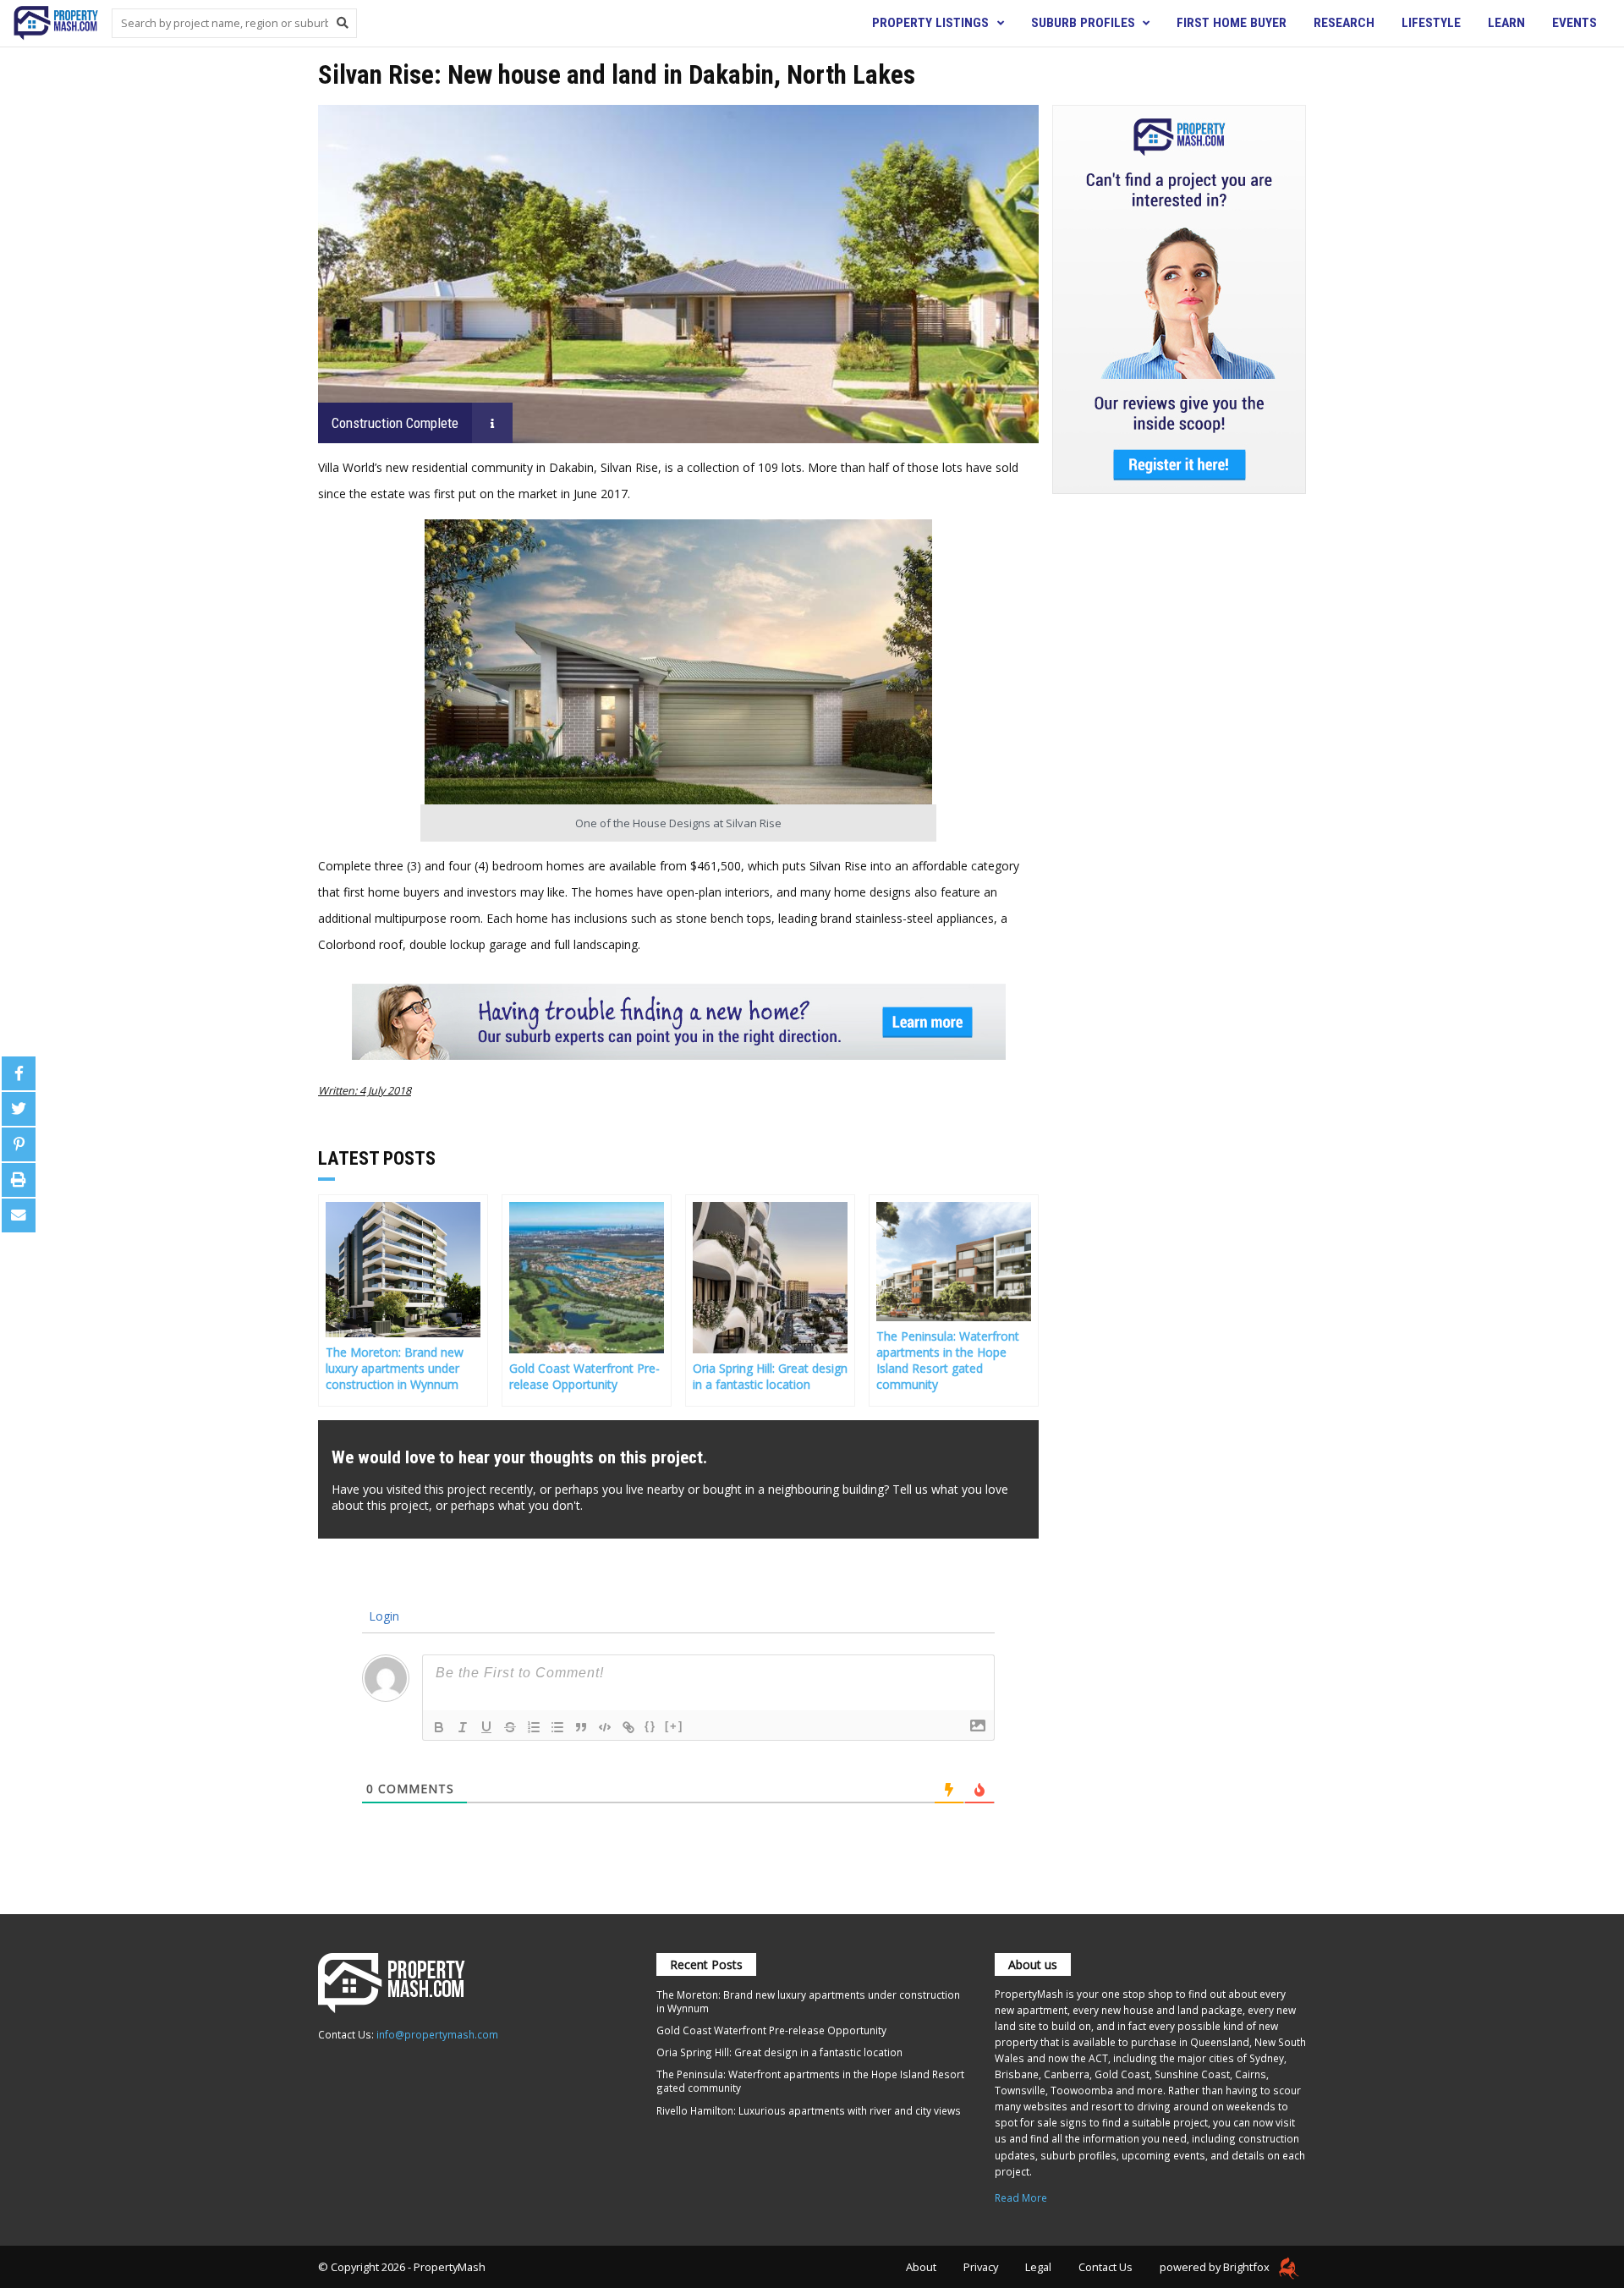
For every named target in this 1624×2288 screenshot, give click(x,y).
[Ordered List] (534, 1727)
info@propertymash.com (437, 2034)
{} (650, 1726)
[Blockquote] (581, 1727)
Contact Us (1106, 2267)
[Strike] (510, 1727)
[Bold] (439, 1727)
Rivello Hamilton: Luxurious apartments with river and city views (809, 2110)
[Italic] (463, 1727)
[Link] (628, 1727)
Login (382, 1616)
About (921, 2267)
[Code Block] (605, 1727)
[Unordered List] (557, 1727)
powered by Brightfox (1216, 2267)
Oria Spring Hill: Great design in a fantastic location (779, 2052)
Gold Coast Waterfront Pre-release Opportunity (771, 2030)
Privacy (981, 2267)
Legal (1038, 2267)
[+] (674, 1726)
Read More (1021, 2197)
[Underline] (486, 1727)
